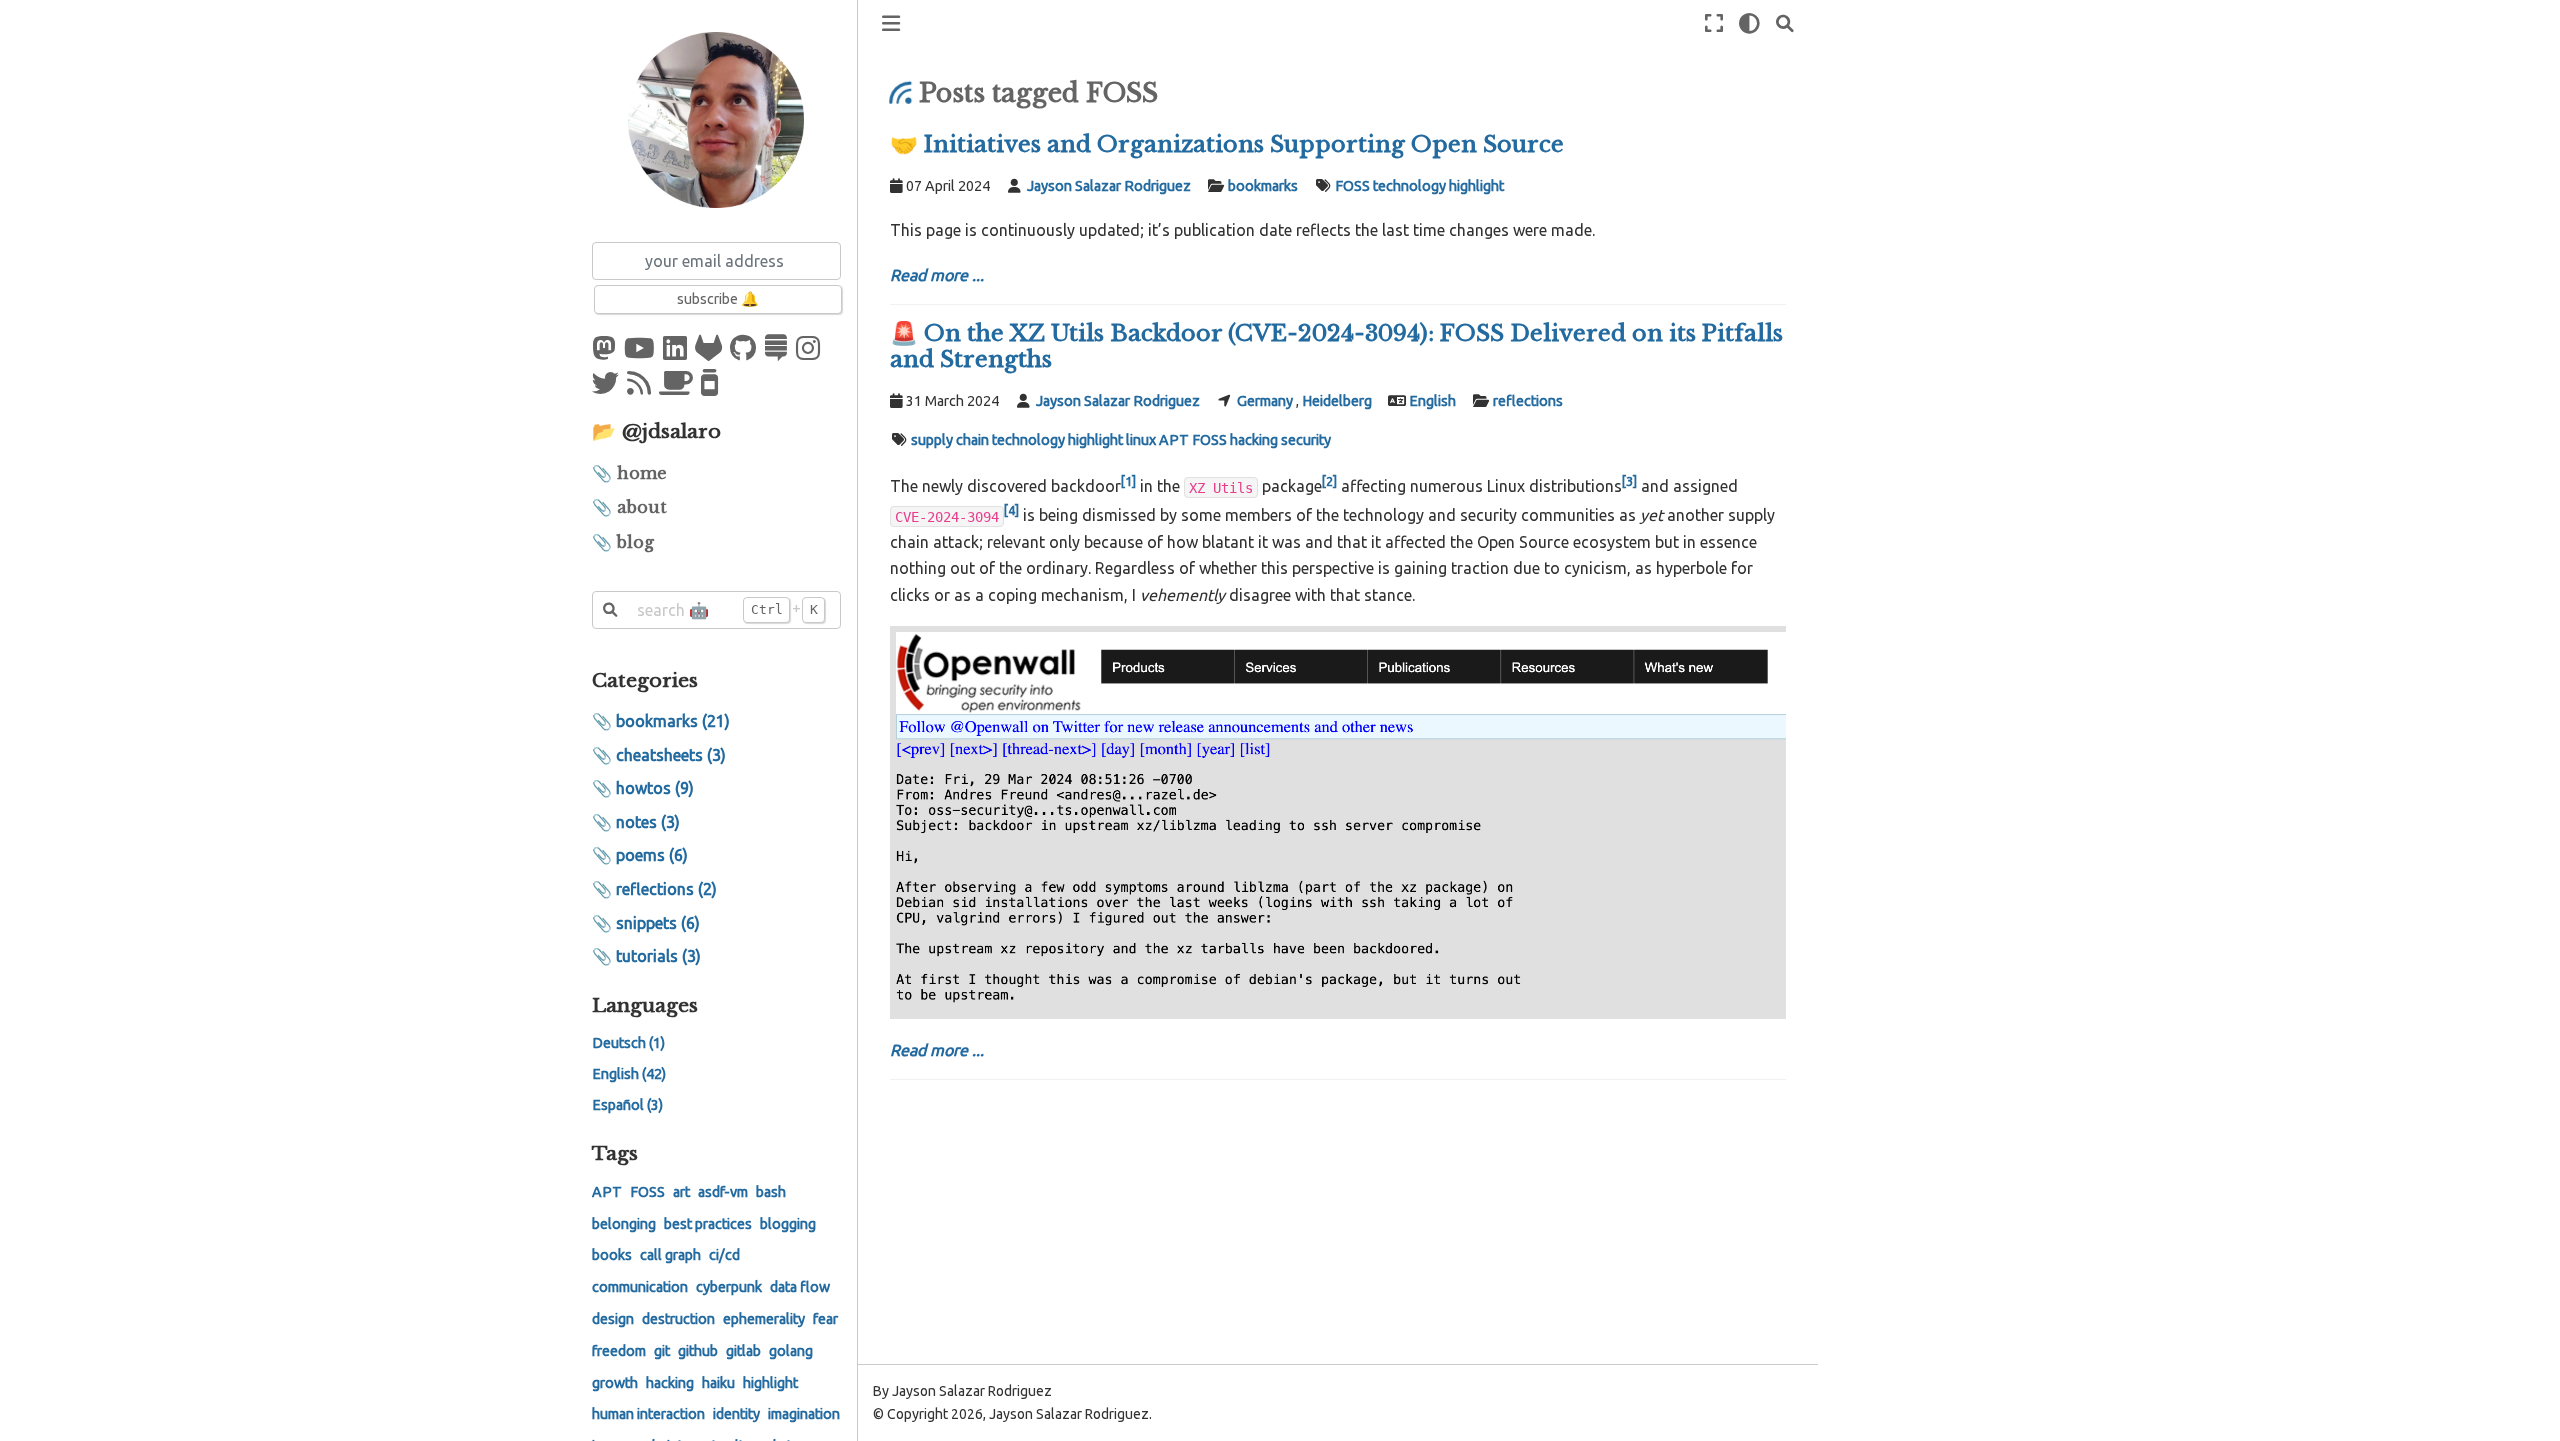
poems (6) (652, 855)
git (662, 1351)
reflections (1528, 401)
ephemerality (764, 1319)
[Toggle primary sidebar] (891, 23)
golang (791, 1351)
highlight (770, 1383)
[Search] (1785, 23)
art (681, 1192)
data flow (800, 1287)
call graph (670, 1255)
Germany (1265, 401)
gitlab (743, 1351)
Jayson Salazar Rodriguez (1109, 186)
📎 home (629, 473)
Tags (615, 1153)
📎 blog (623, 542)
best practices (708, 1224)
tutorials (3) (658, 956)
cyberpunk (729, 1287)
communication (640, 1287)
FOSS (647, 1192)
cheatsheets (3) (671, 755)
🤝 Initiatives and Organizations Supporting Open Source (1227, 144)
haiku (718, 1383)
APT (607, 1192)
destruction (678, 1319)
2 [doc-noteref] (1329, 481)
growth (615, 1383)
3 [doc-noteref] (1629, 481)
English (1432, 401)
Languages (645, 1005)
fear (825, 1319)
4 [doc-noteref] (1011, 510)
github (698, 1351)
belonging (624, 1224)
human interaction (648, 1414)
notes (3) (648, 822)
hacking (670, 1383)
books (612, 1255)
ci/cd (724, 1255)
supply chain (950, 440)
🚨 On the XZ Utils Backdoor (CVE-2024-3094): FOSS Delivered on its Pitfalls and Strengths (1336, 346)
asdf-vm (723, 1192)
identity (736, 1414)
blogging (788, 1224)
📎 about (629, 507)
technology (1409, 186)
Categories (645, 680)
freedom (619, 1351)
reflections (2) (666, 889)
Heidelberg (1337, 401)
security (1306, 440)
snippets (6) (658, 923)
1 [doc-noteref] (1128, 481)
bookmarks (1263, 186)
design (613, 1319)
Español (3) (627, 1105)
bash (771, 1192)
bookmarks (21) (673, 721)
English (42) (629, 1074)
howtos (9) (655, 788)
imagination (804, 1414)
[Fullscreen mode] (1714, 23)
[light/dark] (1749, 23)
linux (1141, 440)
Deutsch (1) (628, 1043)
